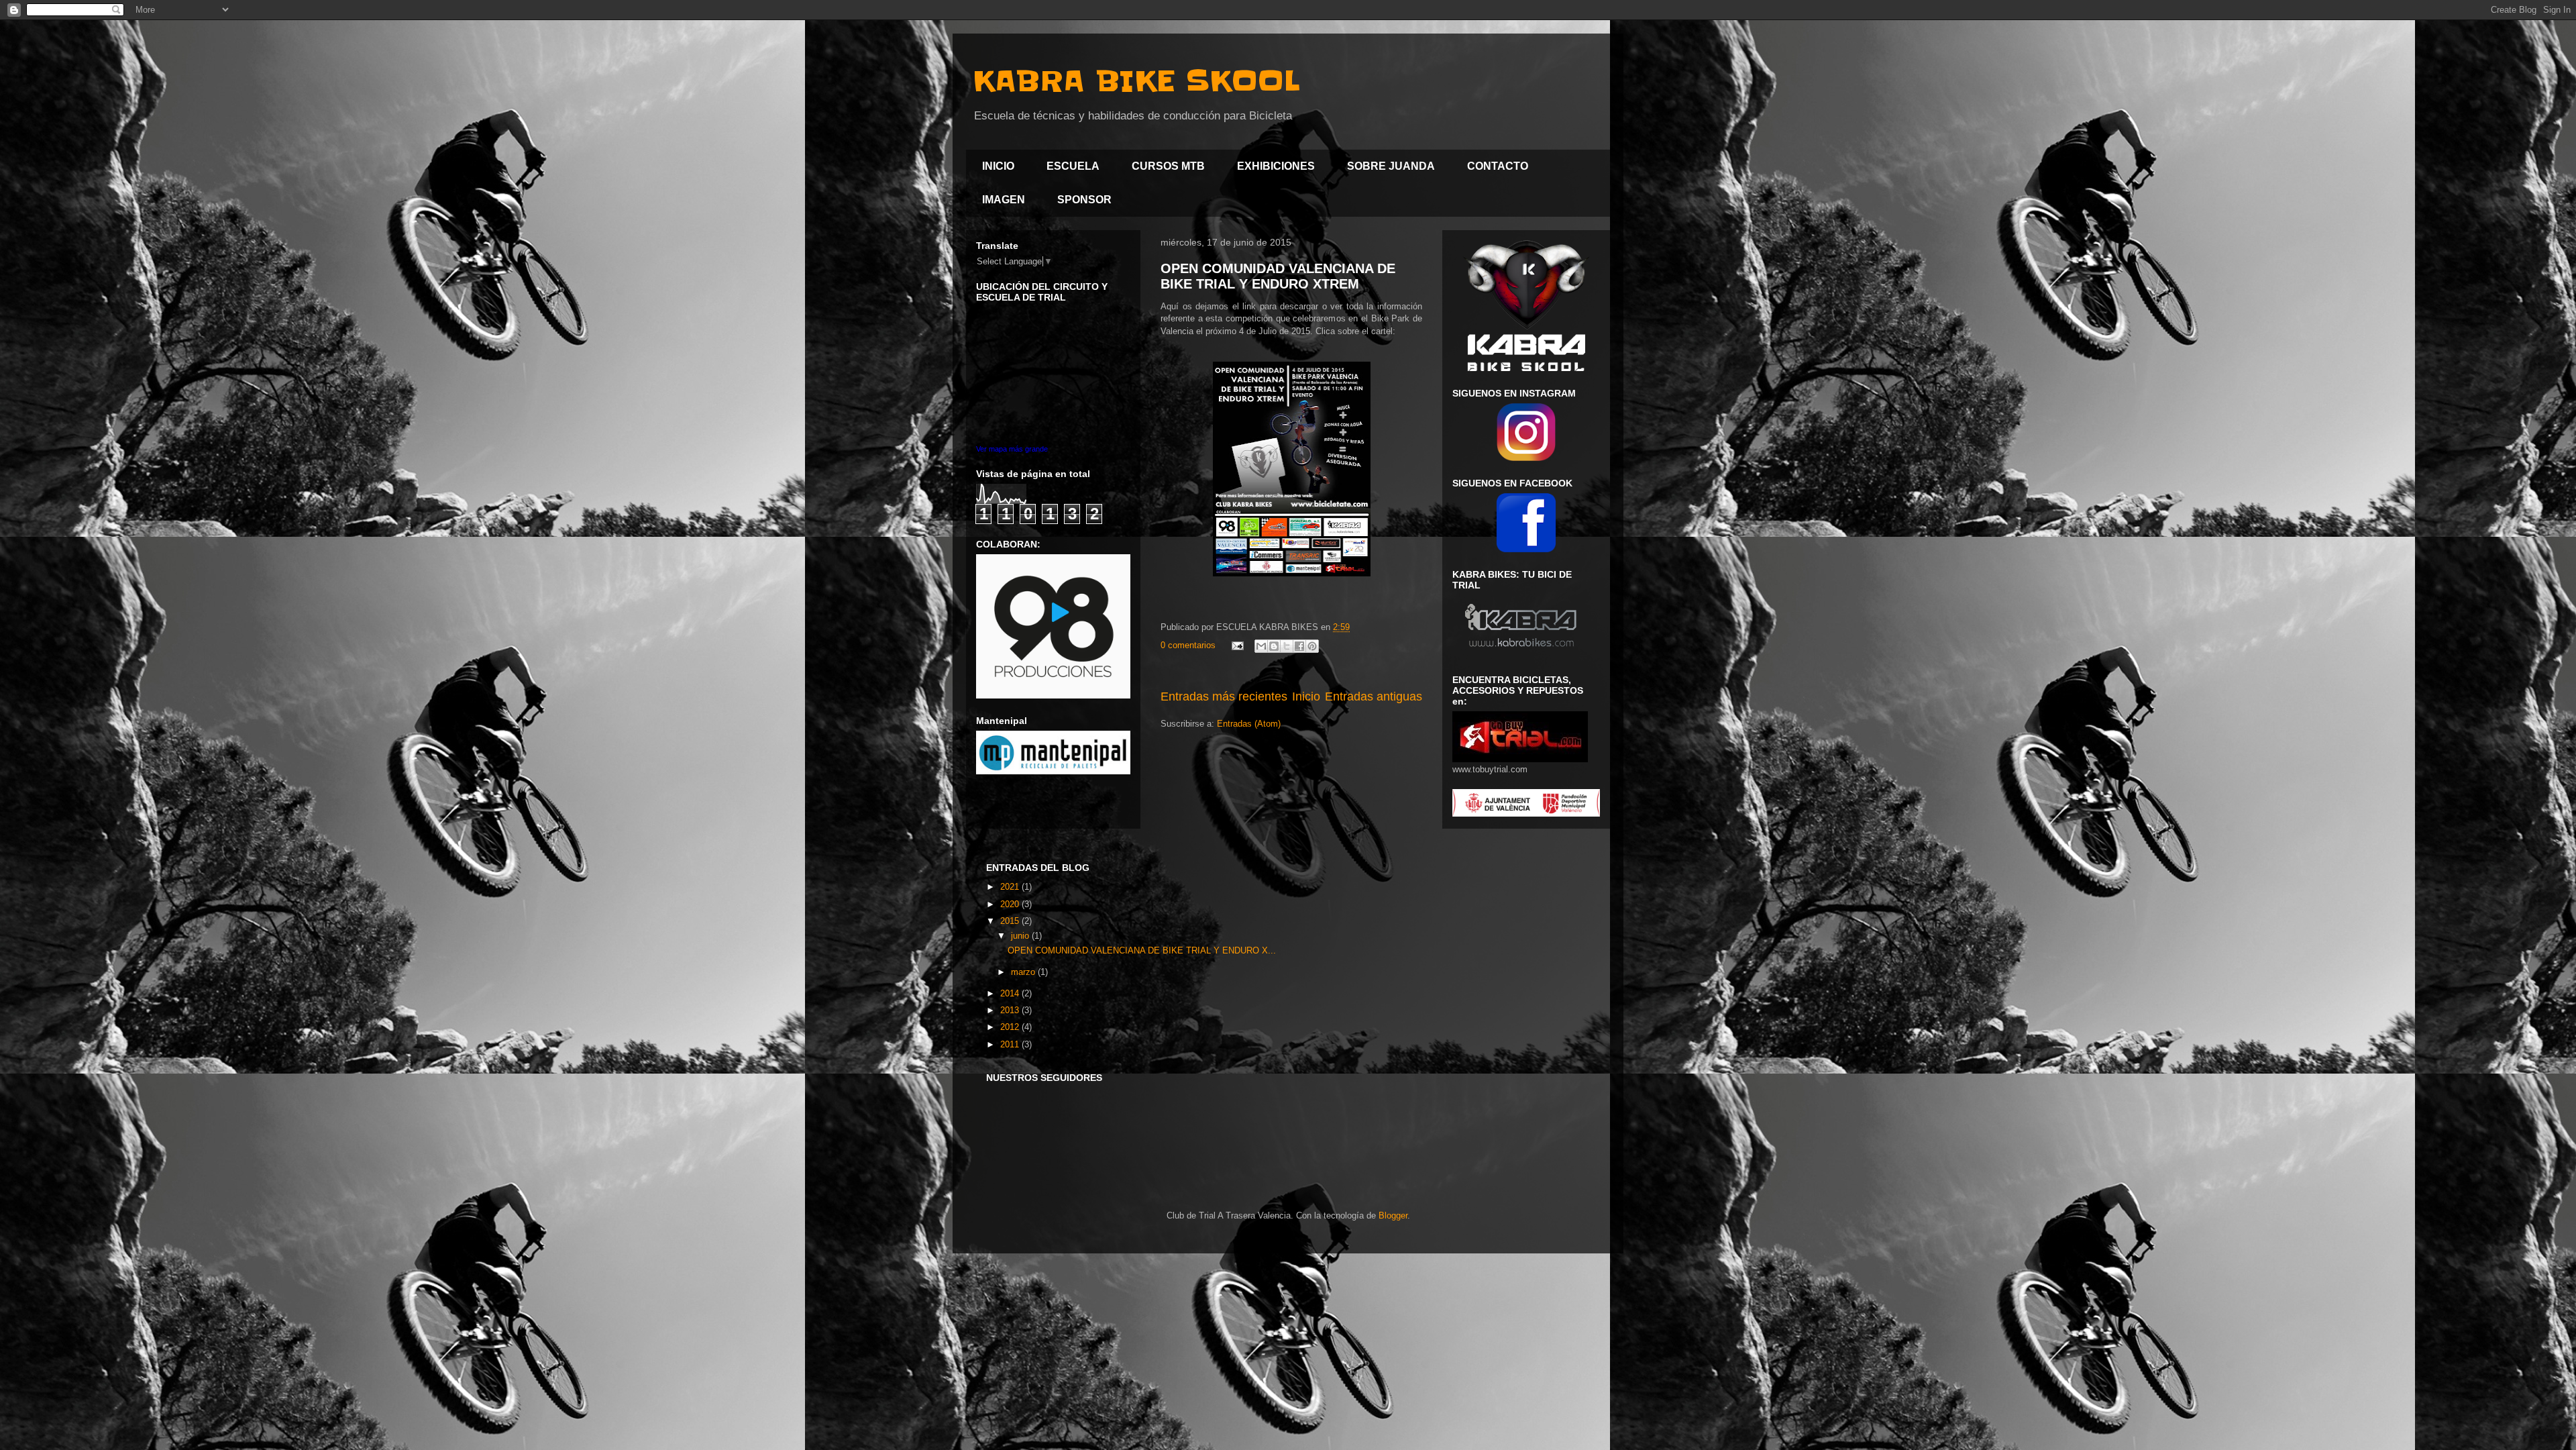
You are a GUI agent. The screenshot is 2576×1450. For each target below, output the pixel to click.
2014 (1011, 993)
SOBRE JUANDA (1391, 166)
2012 (1011, 1027)
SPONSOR (1084, 200)
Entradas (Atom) (1249, 724)
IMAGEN (1004, 200)
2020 (1011, 904)
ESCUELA (1073, 166)
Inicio (1306, 696)
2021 (1011, 887)
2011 (1011, 1044)
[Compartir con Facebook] (1299, 646)
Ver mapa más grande (1012, 449)
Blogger (1393, 1215)
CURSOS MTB (1168, 166)
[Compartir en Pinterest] (1312, 646)
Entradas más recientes (1224, 696)
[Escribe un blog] (1274, 646)
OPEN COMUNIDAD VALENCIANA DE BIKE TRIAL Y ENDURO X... (1142, 950)
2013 (1011, 1010)
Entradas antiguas (1374, 696)
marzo (1024, 972)
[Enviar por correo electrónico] (1261, 646)
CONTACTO (1498, 166)
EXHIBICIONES (1276, 166)
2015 (1011, 921)
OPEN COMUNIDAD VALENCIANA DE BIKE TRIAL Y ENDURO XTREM (1278, 276)
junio (1021, 936)
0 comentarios (1188, 645)
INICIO (998, 166)
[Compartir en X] (1287, 646)
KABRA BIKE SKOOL (1136, 81)
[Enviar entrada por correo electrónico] (1237, 645)
